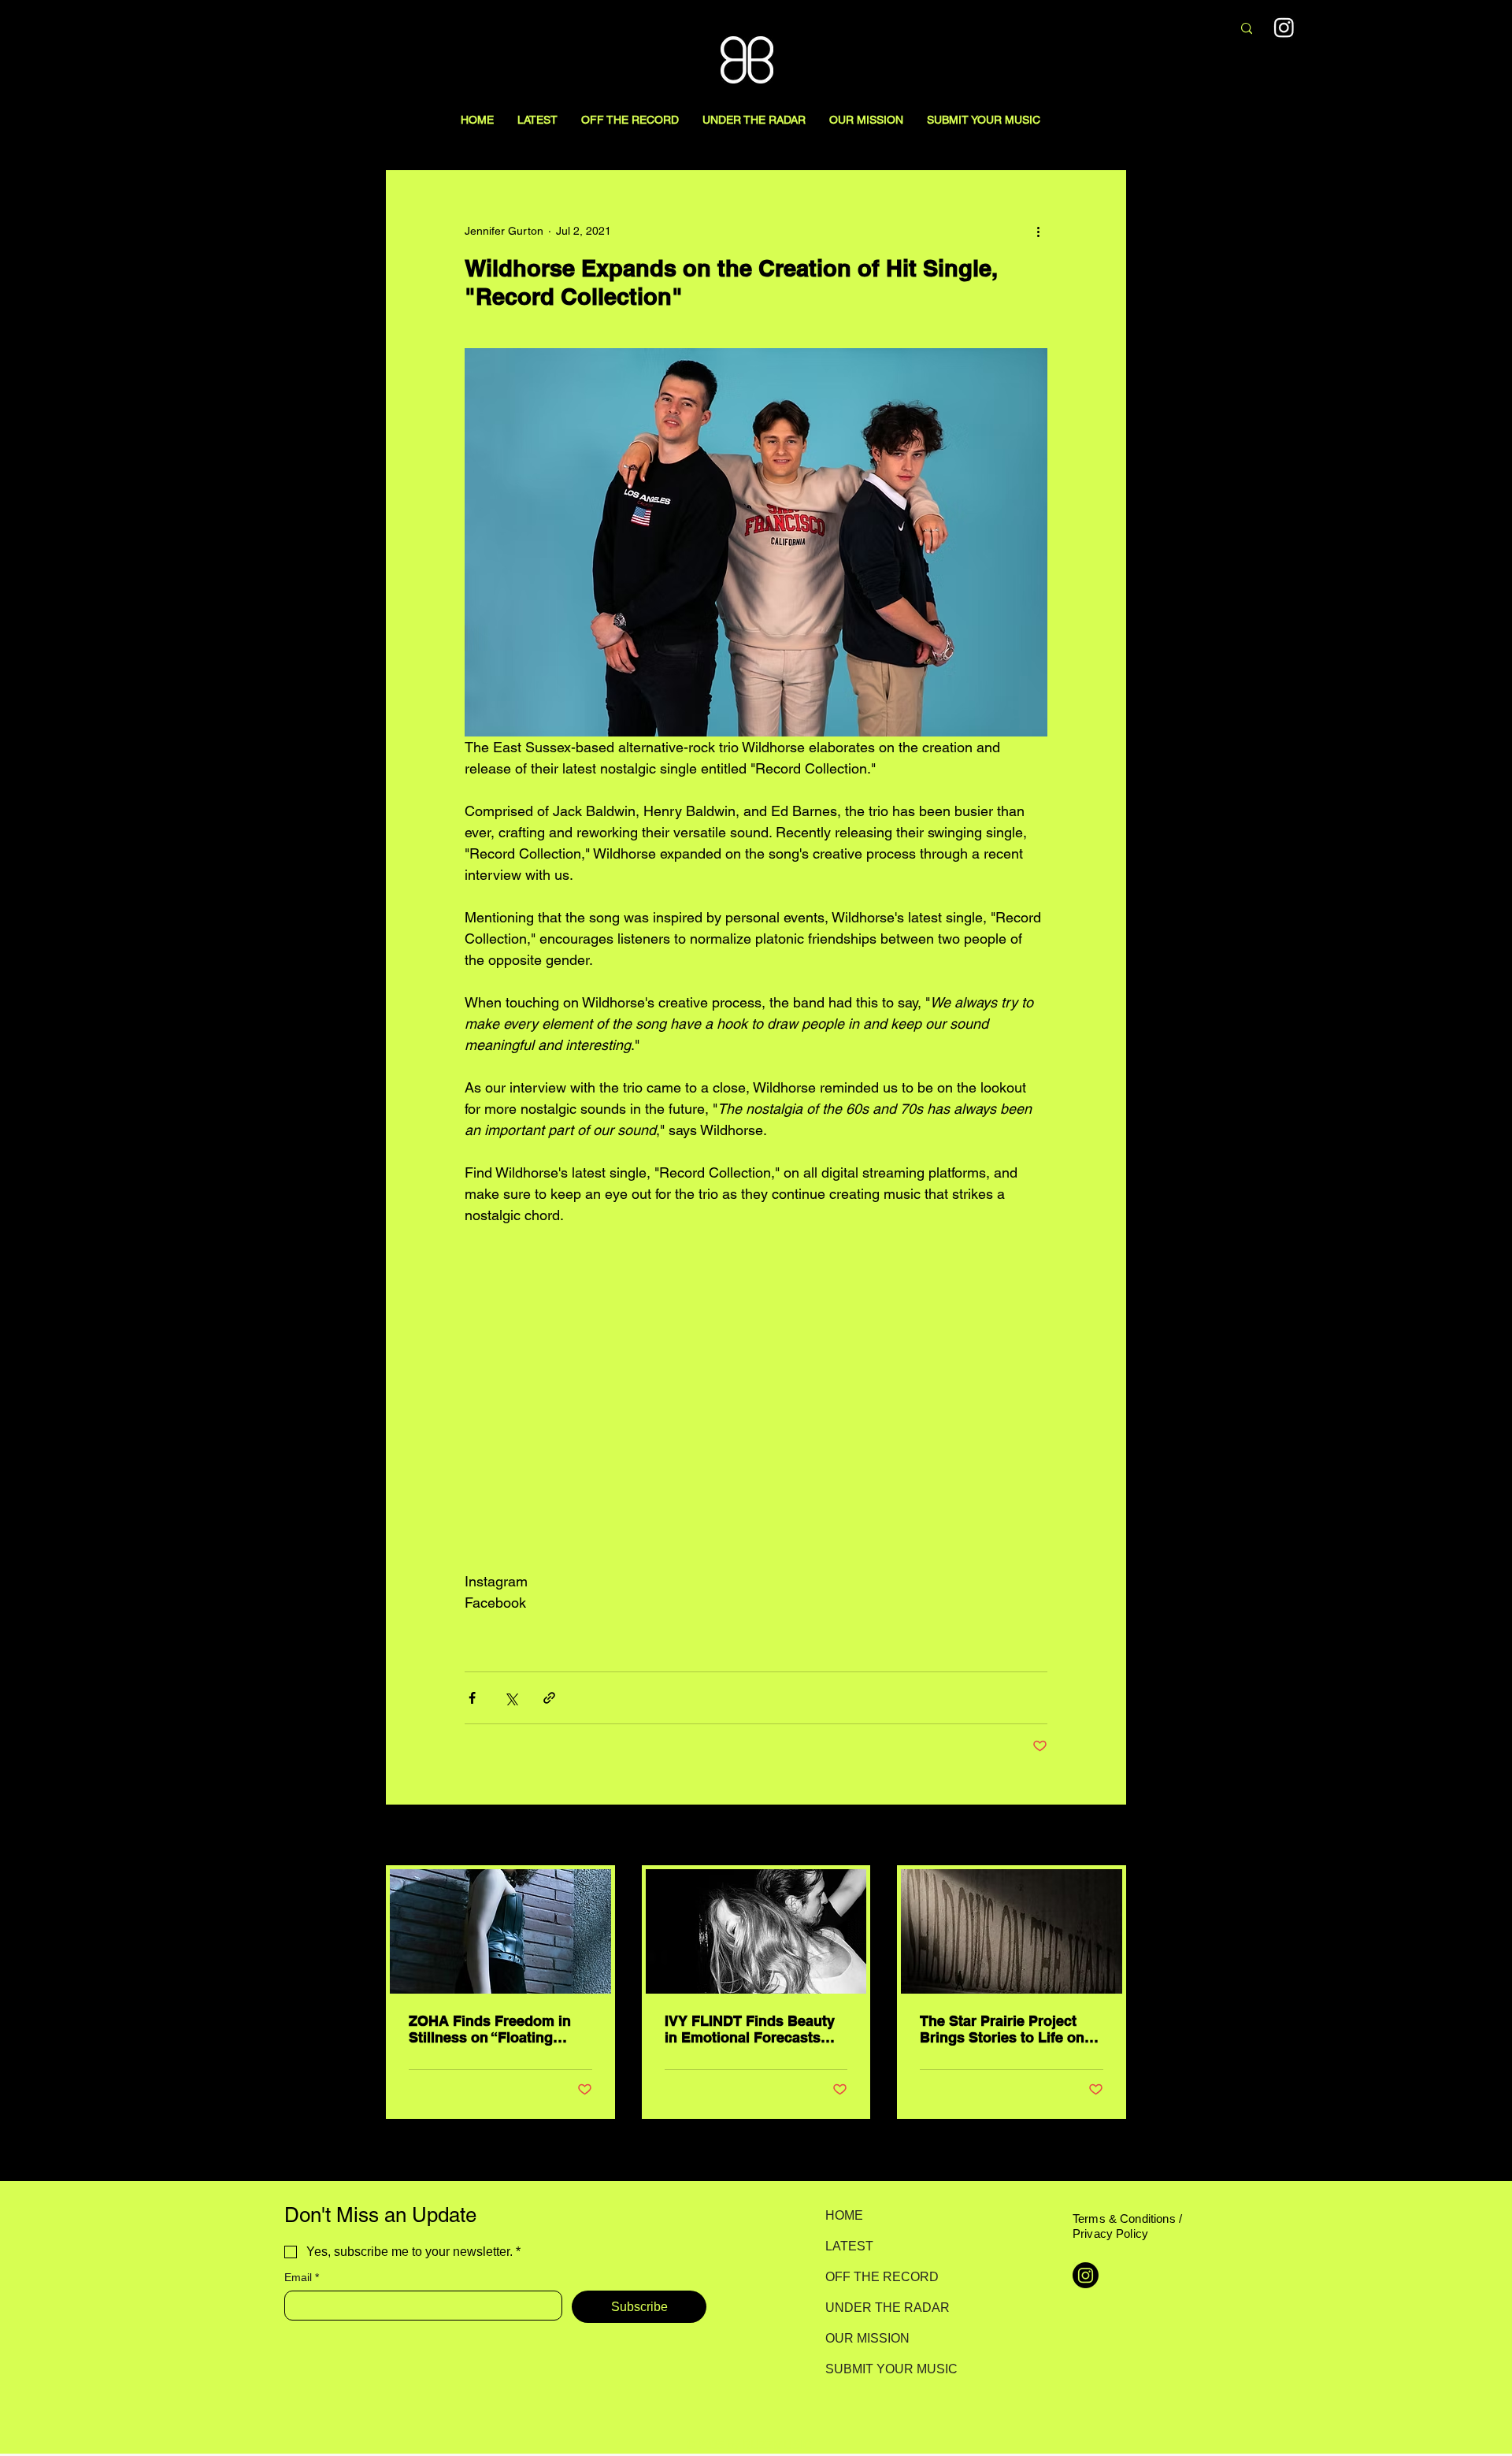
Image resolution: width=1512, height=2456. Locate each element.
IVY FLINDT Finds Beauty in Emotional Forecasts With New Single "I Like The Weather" (750, 2029)
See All (1109, 1836)
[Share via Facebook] (472, 1698)
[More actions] (1038, 231)
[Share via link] (549, 1698)
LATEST (849, 2246)
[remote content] (756, 1398)
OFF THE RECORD (881, 2277)
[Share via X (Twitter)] (511, 1698)
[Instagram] (1284, 27)
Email (302, 2277)
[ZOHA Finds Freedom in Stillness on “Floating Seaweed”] (500, 1931)
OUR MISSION (867, 2338)
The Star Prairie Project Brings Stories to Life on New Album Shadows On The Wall (1003, 2029)
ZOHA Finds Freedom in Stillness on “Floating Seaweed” (490, 2029)
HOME (844, 2215)
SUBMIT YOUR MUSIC (881, 2369)
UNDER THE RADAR (881, 2308)
